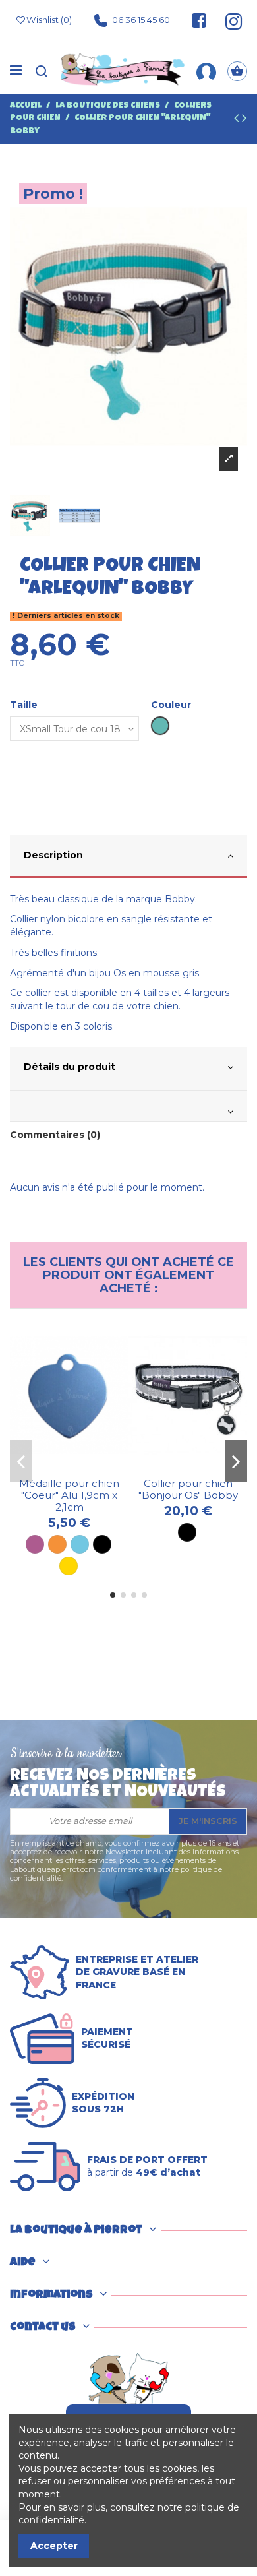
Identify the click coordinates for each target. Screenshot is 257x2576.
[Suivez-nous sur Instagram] (228, 20)
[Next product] (244, 120)
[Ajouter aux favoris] (60, 1467)
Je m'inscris (208, 1821)
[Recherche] (42, 71)
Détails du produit (70, 1067)
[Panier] (237, 71)
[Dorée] (69, 1566)
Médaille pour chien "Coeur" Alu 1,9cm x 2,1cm (69, 1495)
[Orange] (57, 1544)
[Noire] (102, 1544)
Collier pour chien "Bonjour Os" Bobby (188, 1489)
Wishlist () (49, 20)
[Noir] (187, 1532)
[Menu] (16, 71)
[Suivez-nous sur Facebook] (199, 20)
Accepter (54, 2546)
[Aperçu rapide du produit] (78, 1467)
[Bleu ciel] (80, 1544)
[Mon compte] (206, 71)
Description (53, 855)
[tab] (128, 857)
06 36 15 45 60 (141, 20)
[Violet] (35, 1544)
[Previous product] (238, 120)
